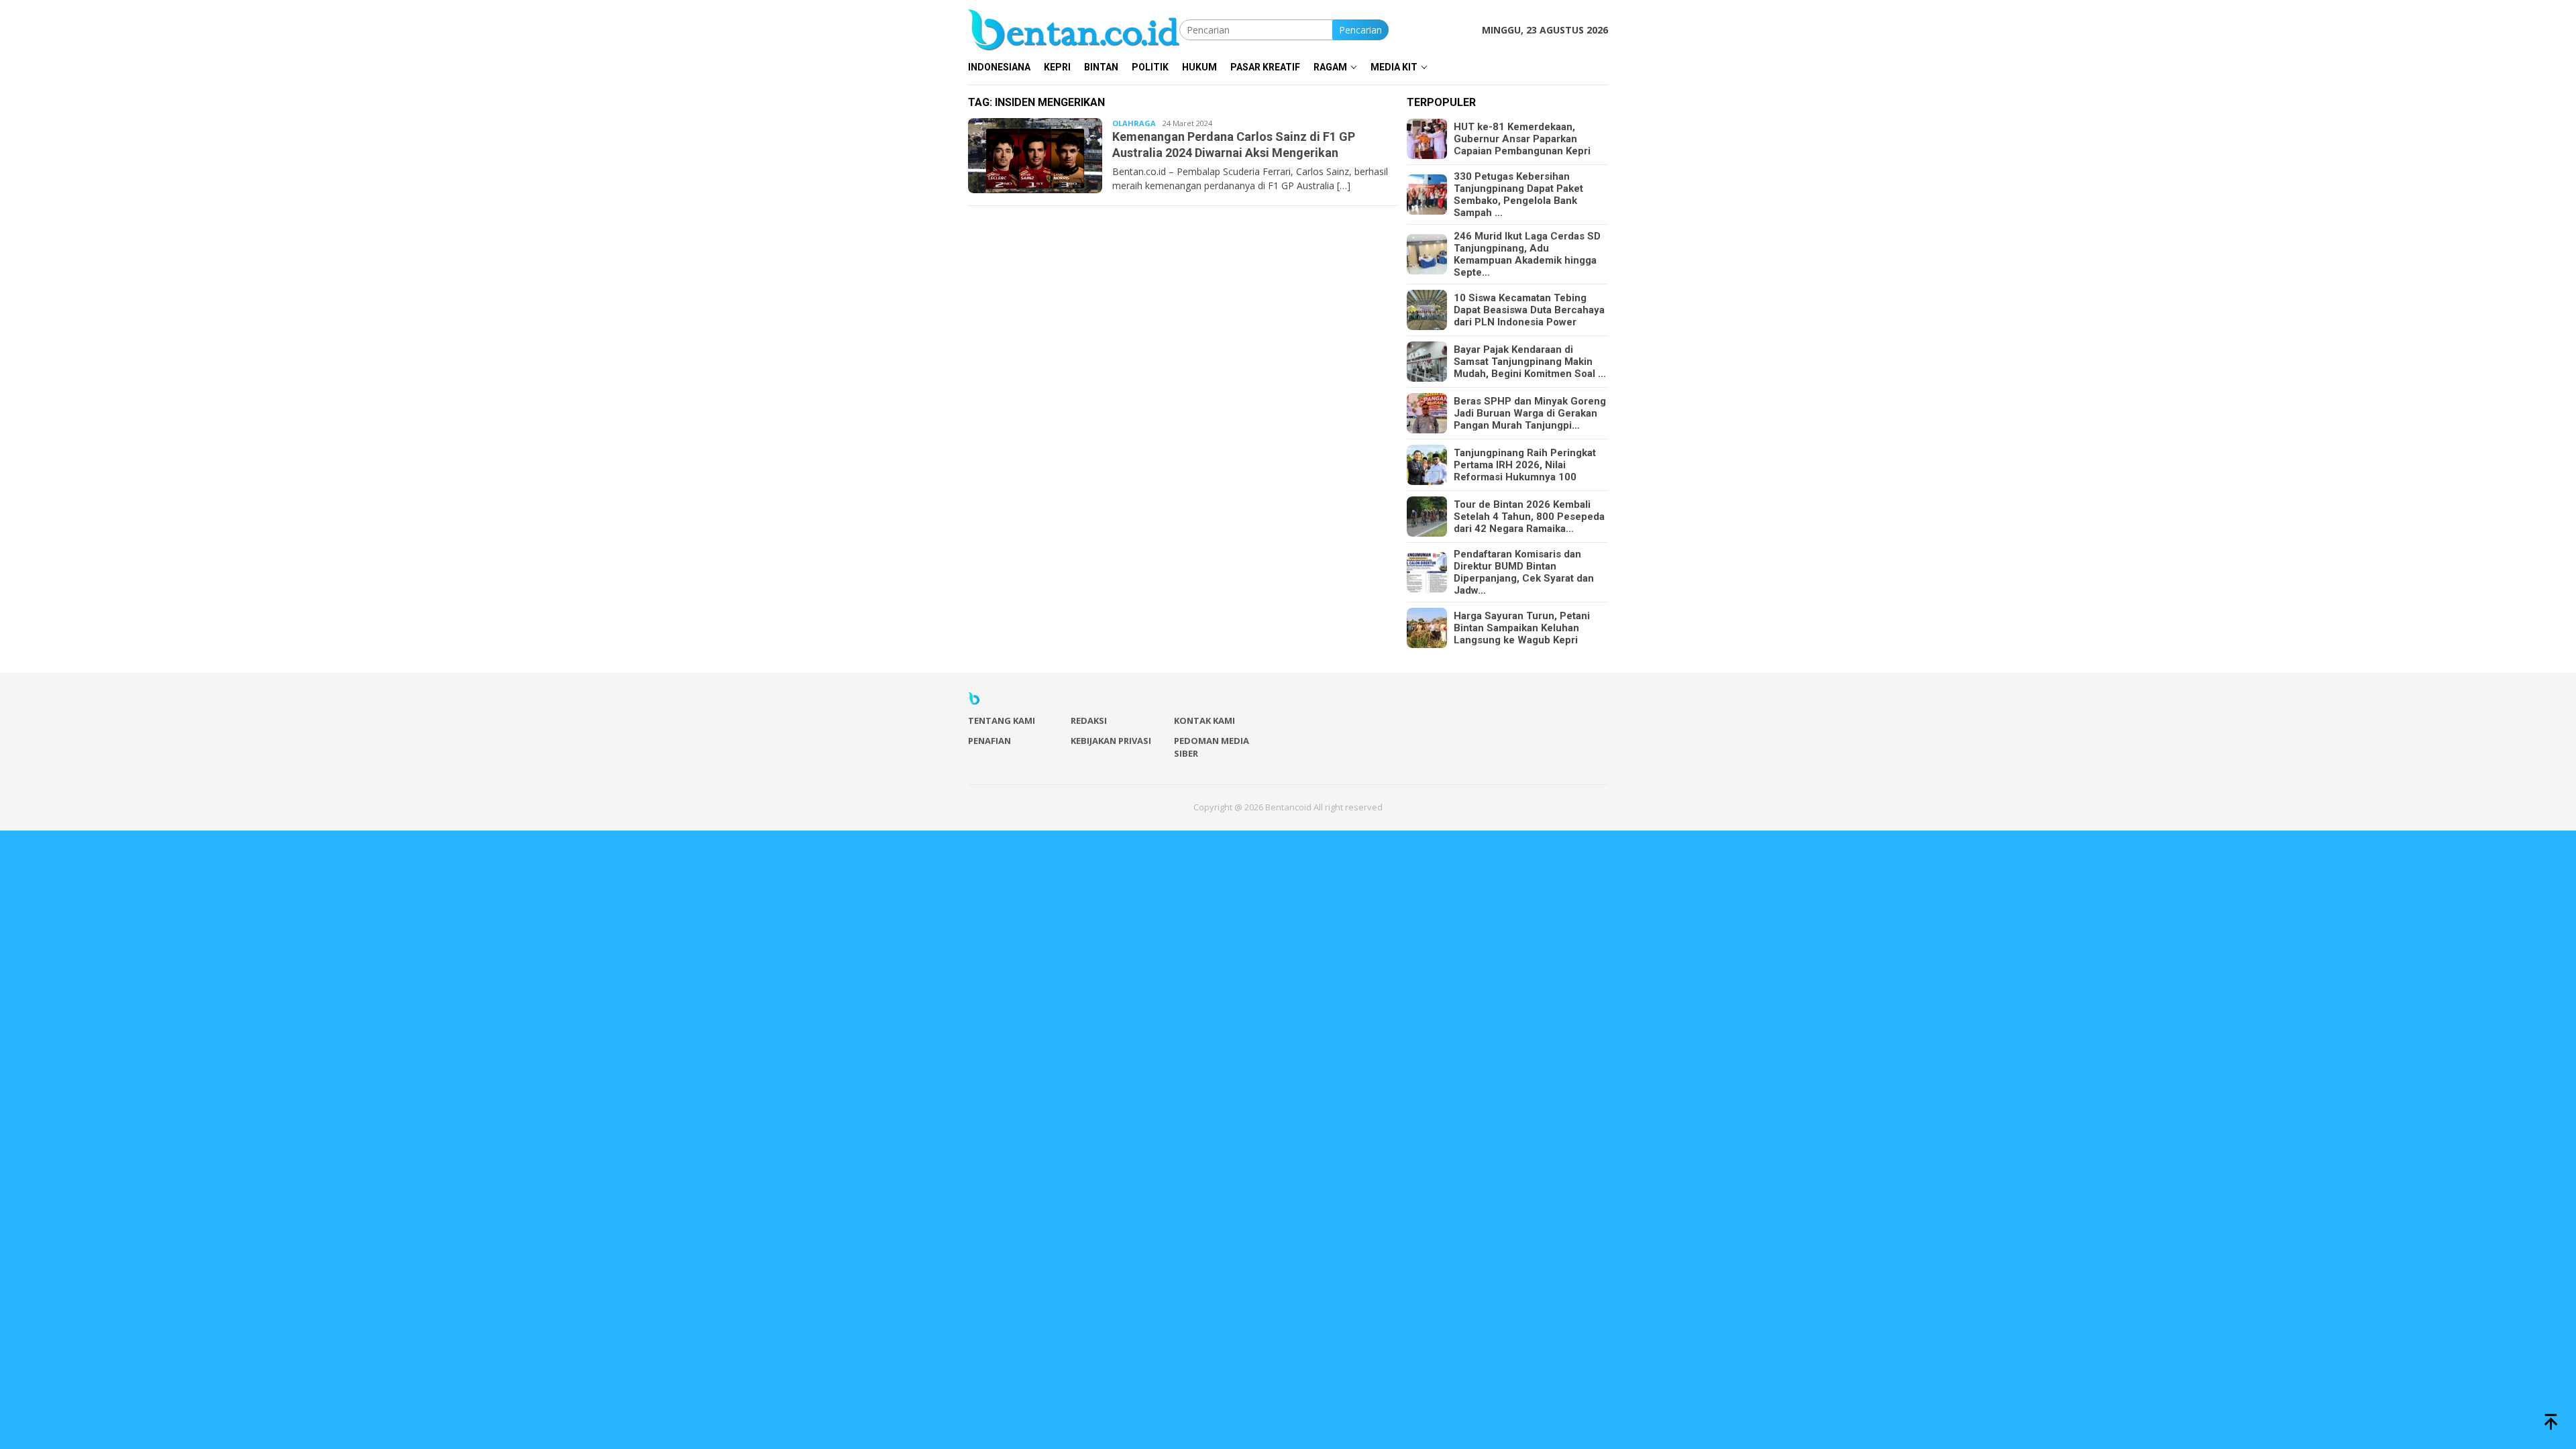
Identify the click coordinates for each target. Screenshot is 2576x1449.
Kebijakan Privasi (1111, 741)
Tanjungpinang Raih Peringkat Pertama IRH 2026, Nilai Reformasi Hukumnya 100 (1525, 465)
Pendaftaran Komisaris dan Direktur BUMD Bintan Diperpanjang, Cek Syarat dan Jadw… (1524, 572)
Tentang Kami (1002, 720)
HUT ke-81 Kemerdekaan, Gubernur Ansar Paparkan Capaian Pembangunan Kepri (1522, 139)
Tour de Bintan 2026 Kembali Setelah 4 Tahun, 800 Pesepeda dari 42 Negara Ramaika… (1529, 517)
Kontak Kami (1204, 720)
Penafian (989, 741)
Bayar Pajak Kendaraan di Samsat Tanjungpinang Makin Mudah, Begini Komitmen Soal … (1530, 362)
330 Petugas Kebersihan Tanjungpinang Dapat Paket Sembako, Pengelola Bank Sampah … (1518, 195)
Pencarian (1360, 30)
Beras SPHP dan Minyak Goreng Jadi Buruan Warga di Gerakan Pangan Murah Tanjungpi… (1530, 413)
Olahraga (1134, 123)
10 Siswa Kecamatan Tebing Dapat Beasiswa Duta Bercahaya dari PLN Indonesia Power (1529, 310)
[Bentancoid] (1074, 29)
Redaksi (1089, 720)
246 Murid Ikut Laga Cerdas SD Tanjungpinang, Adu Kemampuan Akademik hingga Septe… (1527, 254)
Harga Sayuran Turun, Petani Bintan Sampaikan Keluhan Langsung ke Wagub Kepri (1522, 628)
